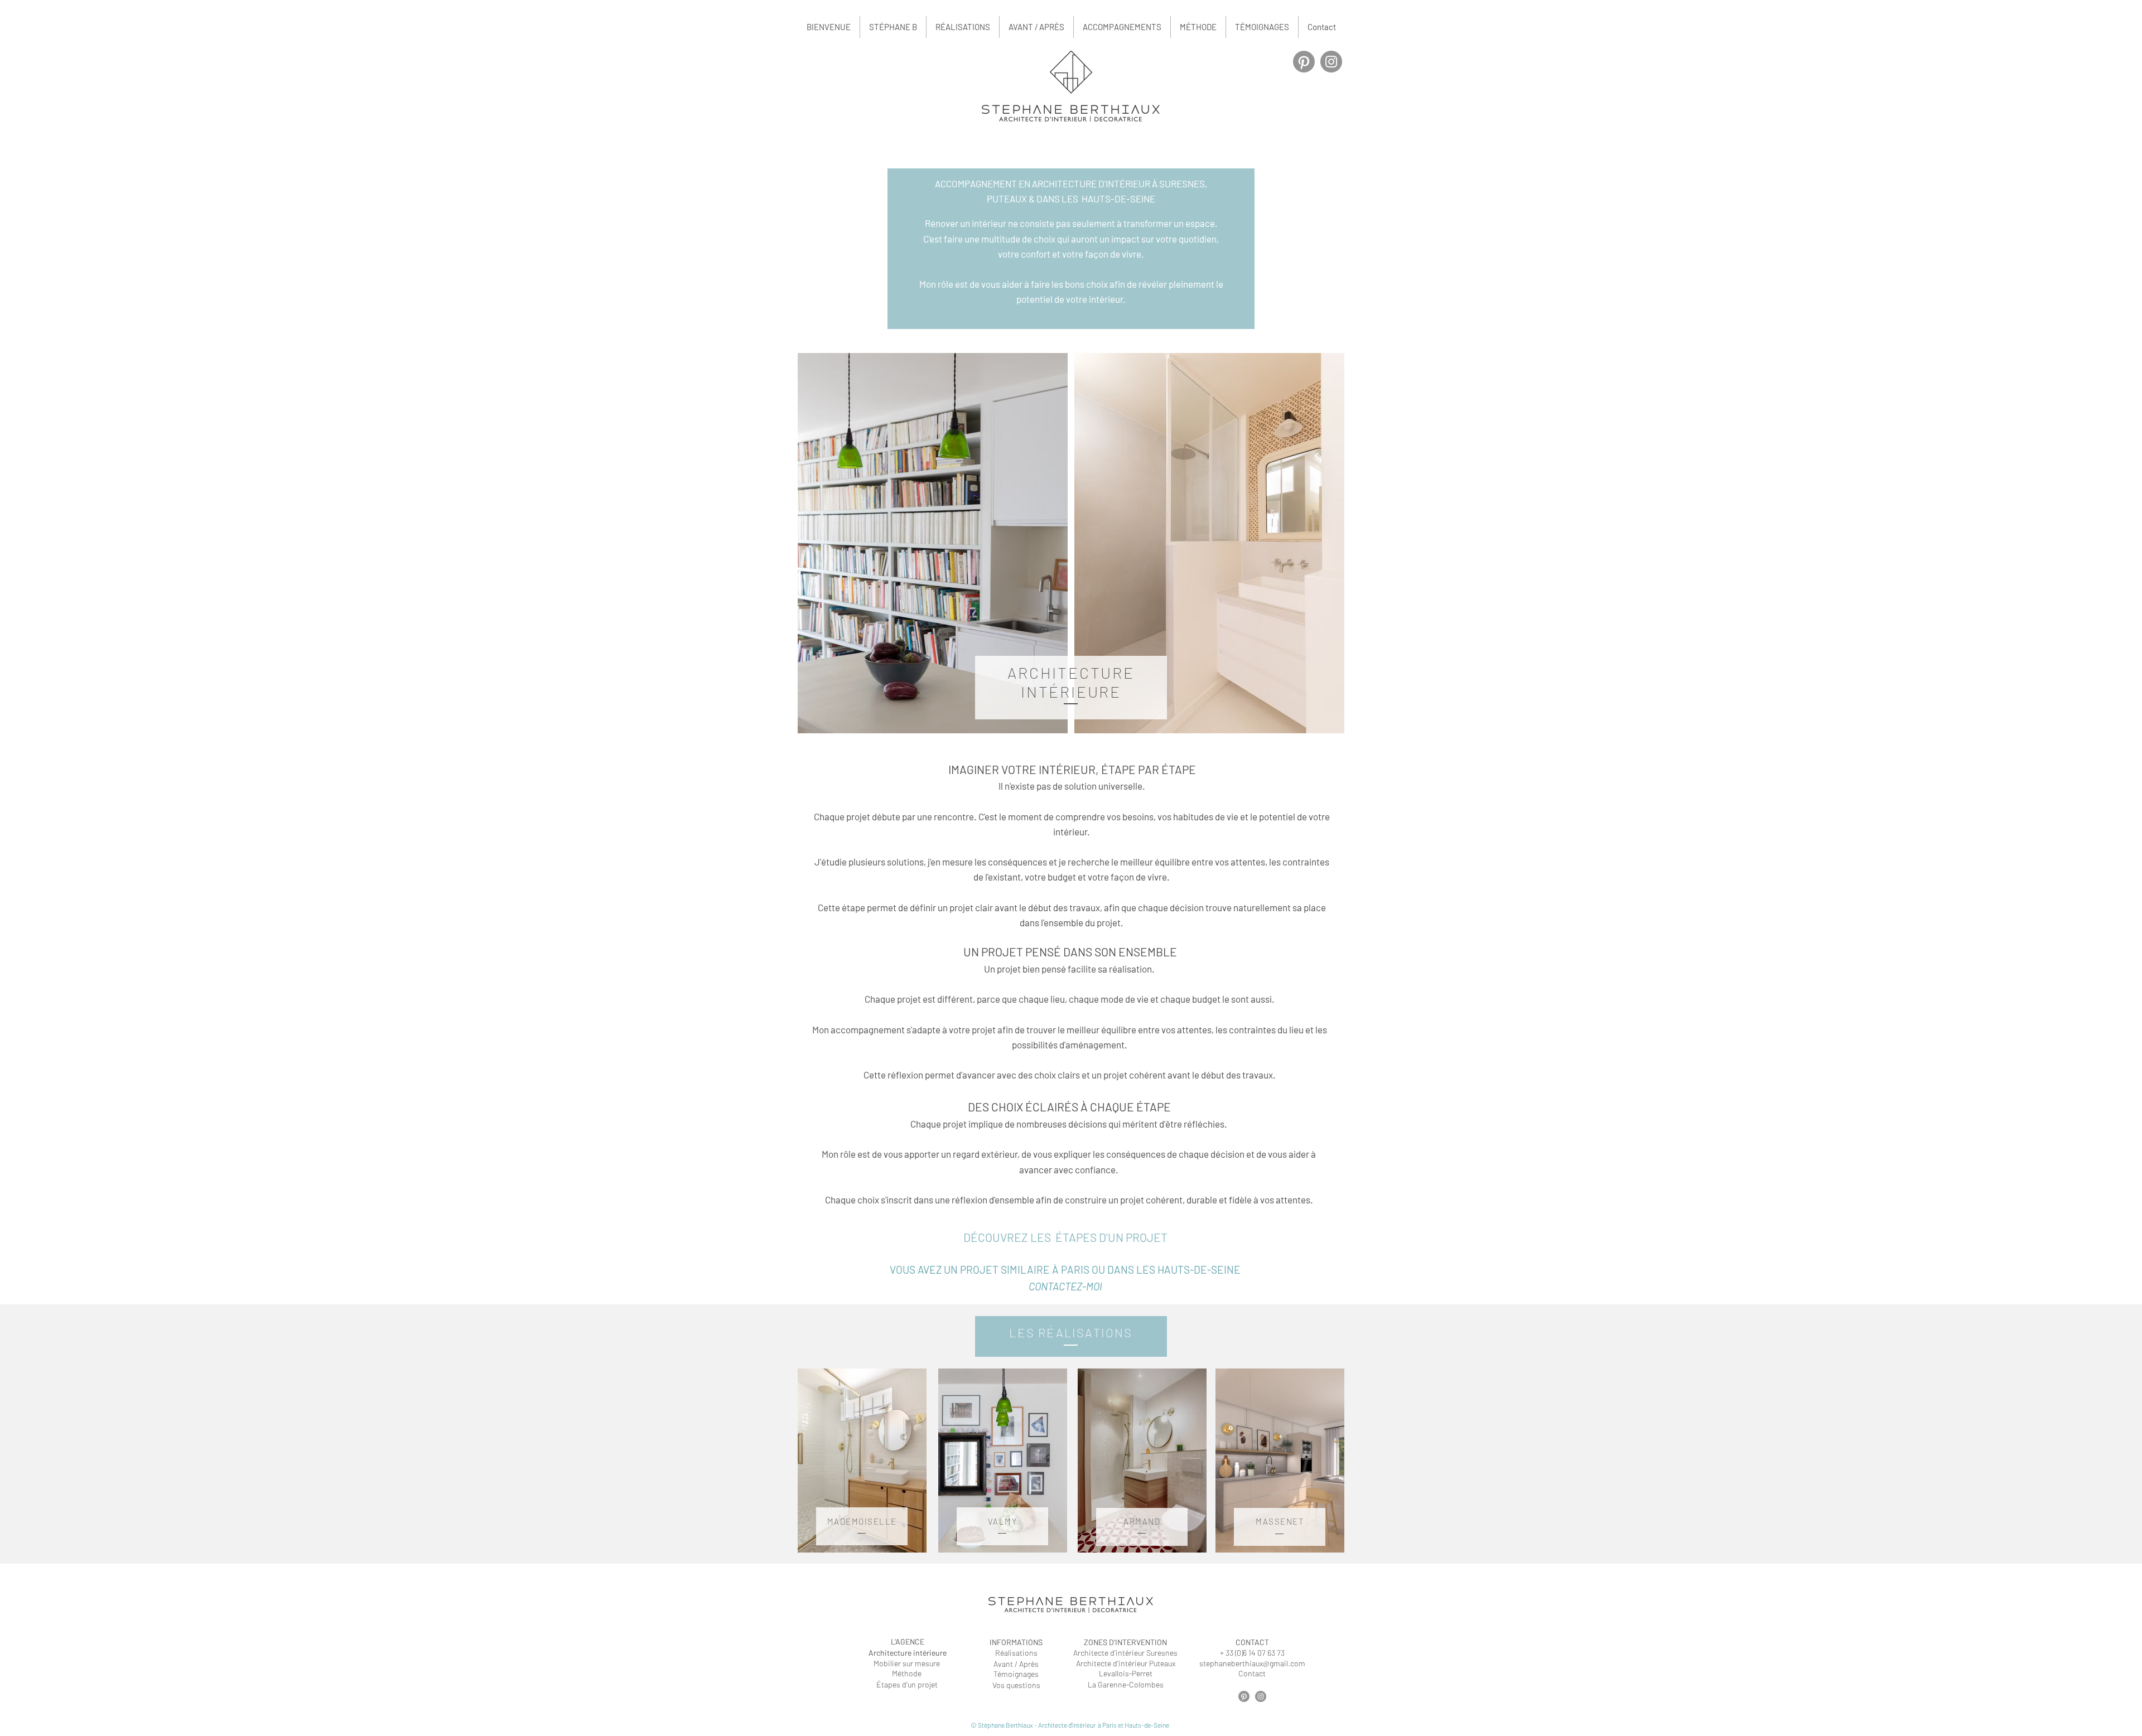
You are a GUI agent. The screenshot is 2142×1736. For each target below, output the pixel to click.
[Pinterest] (1304, 62)
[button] (1122, 27)
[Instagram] (1331, 62)
